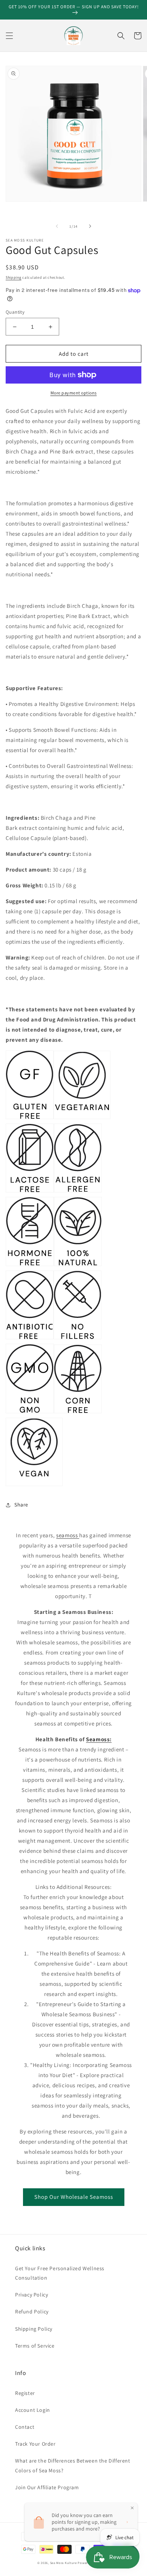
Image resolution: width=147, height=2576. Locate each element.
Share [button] (21, 1505)
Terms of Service (35, 2346)
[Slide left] (57, 226)
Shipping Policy (34, 2329)
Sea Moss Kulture (64, 2563)
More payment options (74, 393)
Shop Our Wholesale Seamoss (74, 2197)
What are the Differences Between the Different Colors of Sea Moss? (73, 2465)
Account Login (33, 2410)
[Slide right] (90, 226)
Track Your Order (35, 2444)
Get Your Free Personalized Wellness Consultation (60, 2273)
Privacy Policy (31, 2295)
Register (25, 2393)
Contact (25, 2427)
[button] (9, 36)
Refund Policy (32, 2312)
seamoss (68, 1535)
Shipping (14, 277)
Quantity (15, 312)
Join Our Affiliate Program (47, 2487)
